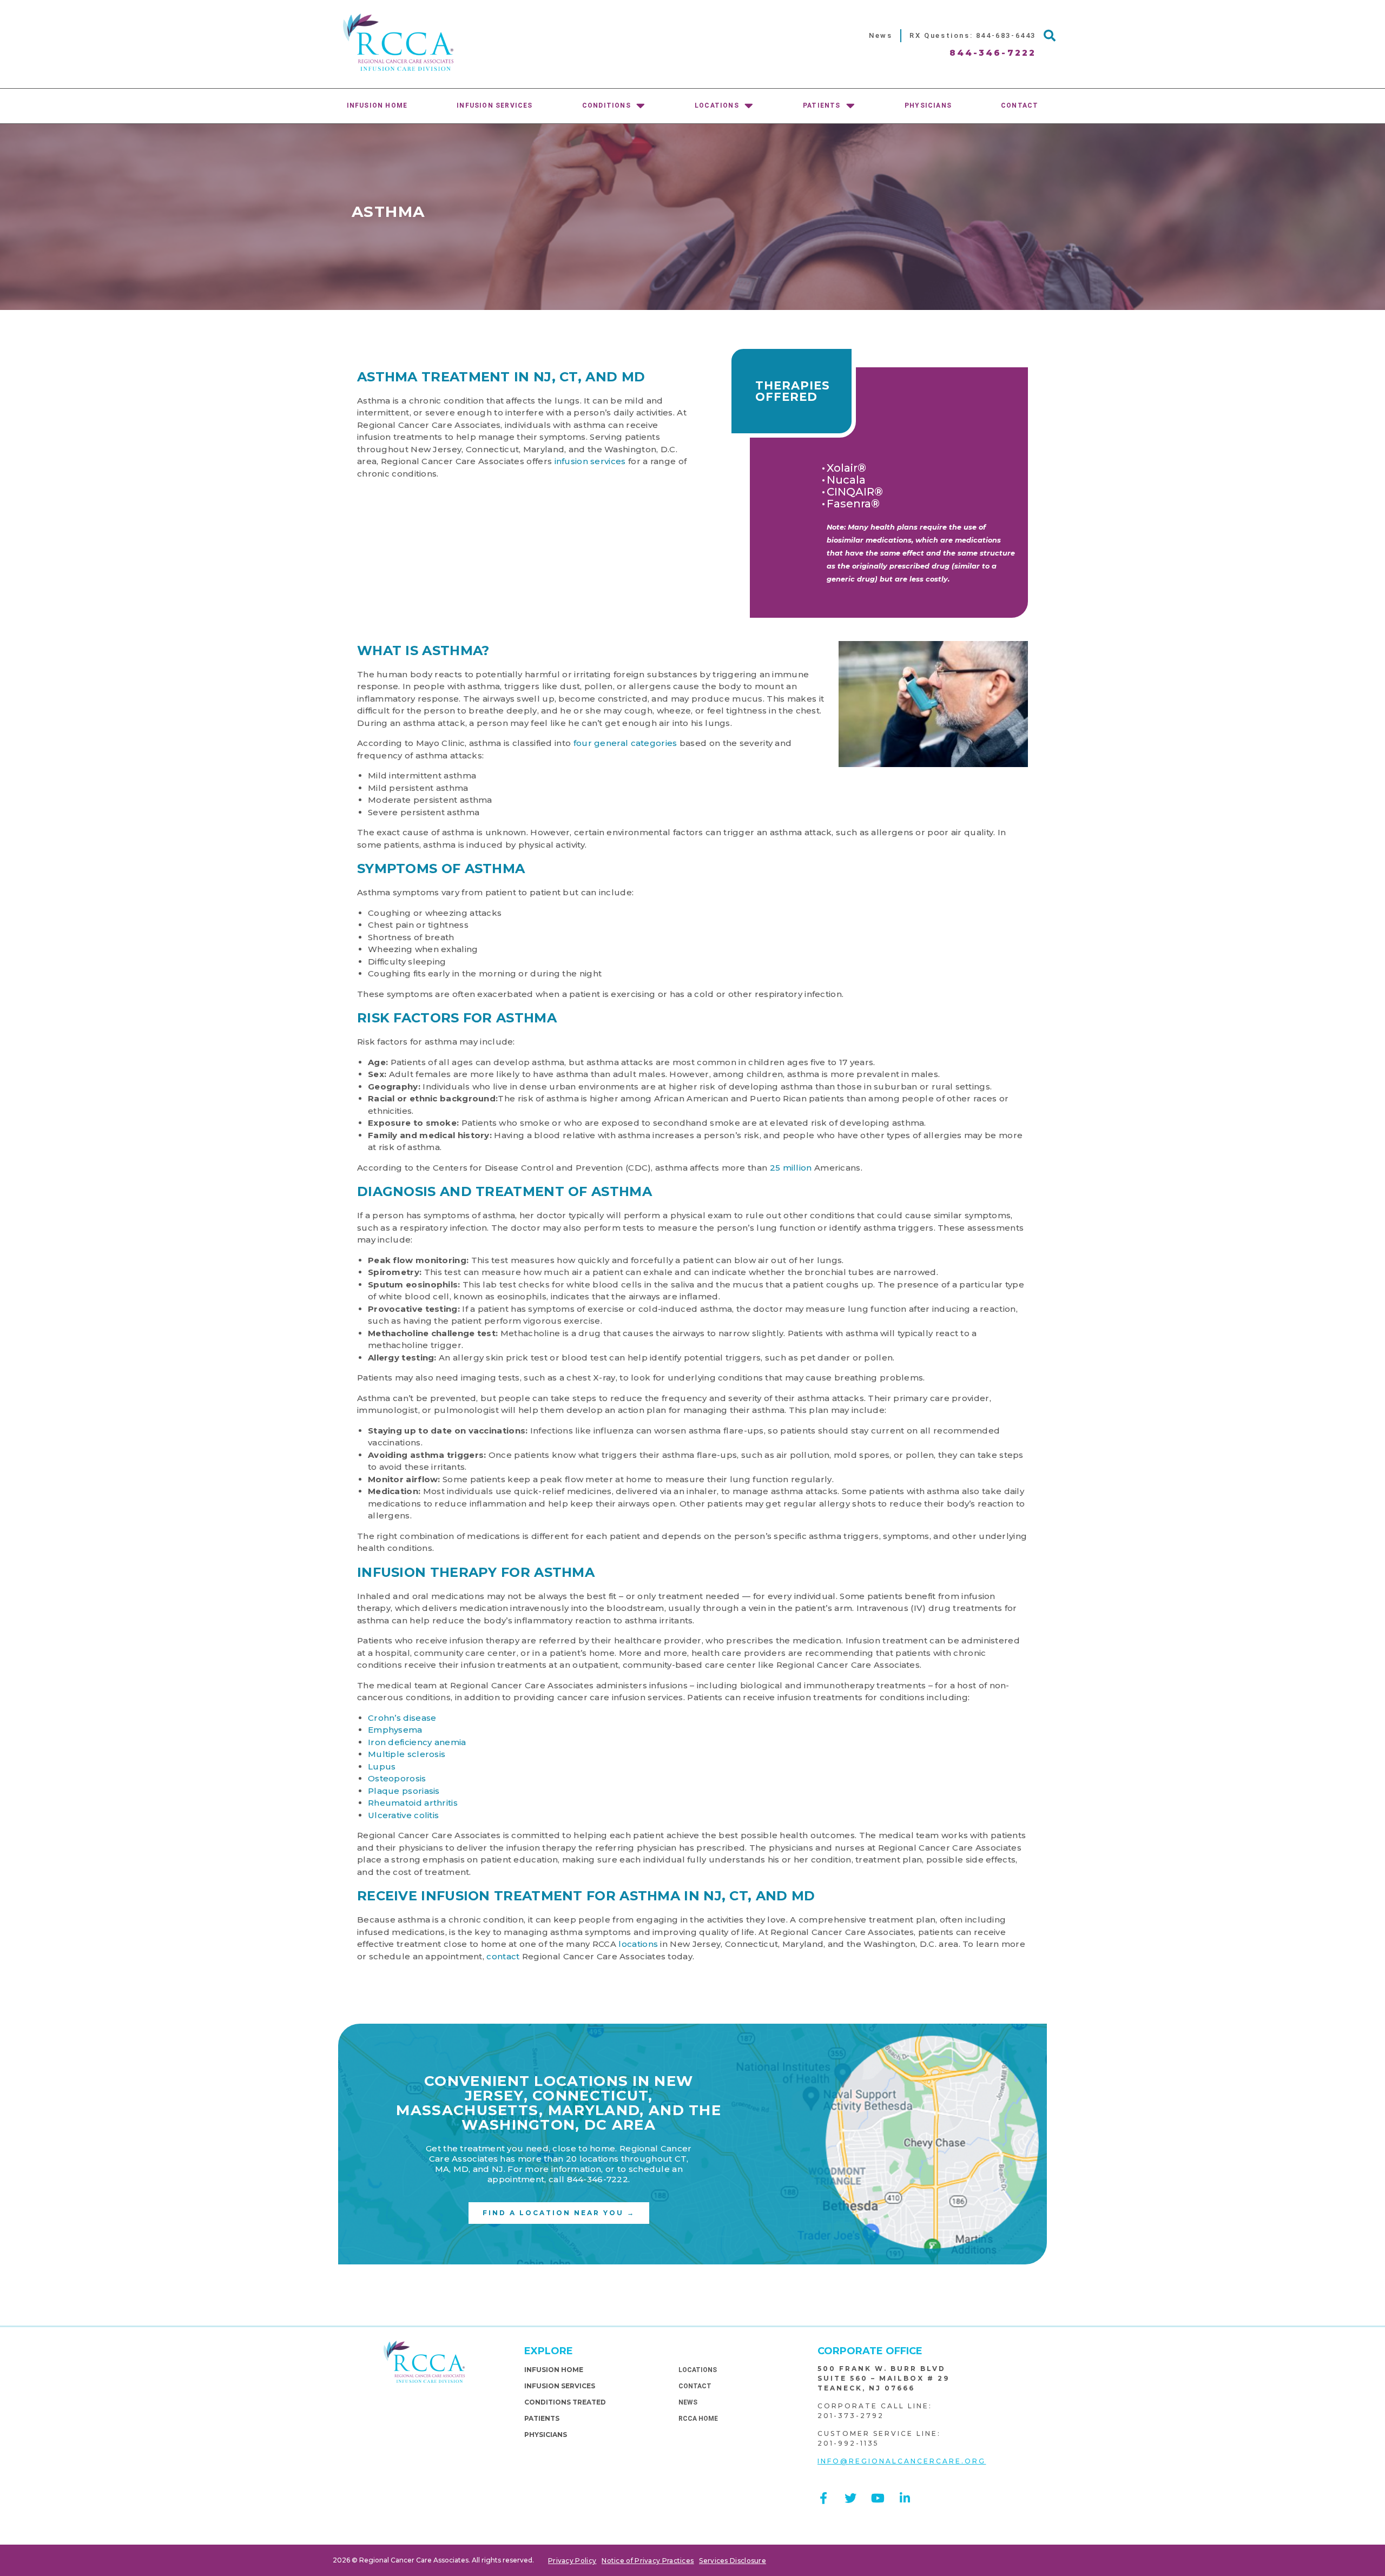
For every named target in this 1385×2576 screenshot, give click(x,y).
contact (503, 1956)
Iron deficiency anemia (417, 1742)
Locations (717, 105)
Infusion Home (377, 105)
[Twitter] (850, 2498)
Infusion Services (494, 105)
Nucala (846, 480)
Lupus (382, 1766)
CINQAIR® (855, 492)
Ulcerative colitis (403, 1815)
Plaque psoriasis (404, 1791)
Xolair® (846, 468)
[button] (1050, 36)
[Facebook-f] (823, 2498)
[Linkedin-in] (905, 2498)
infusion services (590, 461)
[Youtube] (878, 2498)
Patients (822, 105)
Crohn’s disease (402, 1718)
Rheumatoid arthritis (413, 1803)
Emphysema (395, 1730)
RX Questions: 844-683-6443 (973, 35)
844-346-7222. (599, 2179)
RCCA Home (698, 2419)
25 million (791, 1168)
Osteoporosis (397, 1778)
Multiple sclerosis (407, 1754)
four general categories (625, 743)
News (881, 35)
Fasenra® (853, 504)
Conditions (606, 105)
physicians (928, 105)
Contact (1020, 105)
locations (638, 1944)
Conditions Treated (565, 2402)
